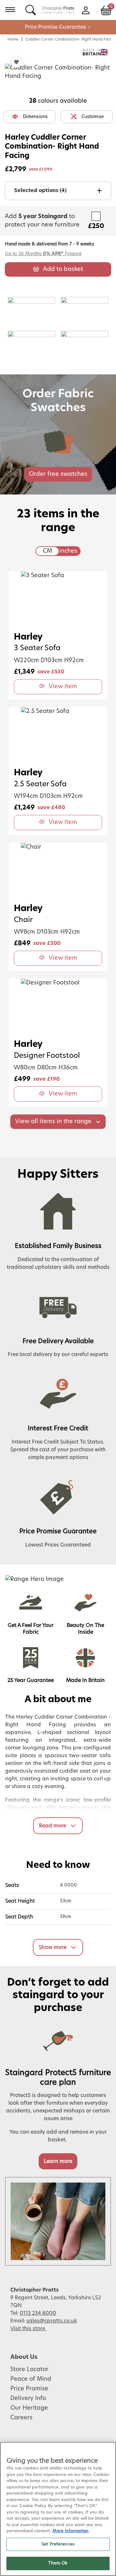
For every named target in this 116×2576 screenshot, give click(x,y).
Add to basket (63, 269)
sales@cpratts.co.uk (52, 2321)
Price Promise (29, 2389)
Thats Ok (58, 2563)
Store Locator (29, 2369)
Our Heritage (29, 2408)
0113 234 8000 (38, 2313)
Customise (93, 117)
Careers (21, 2418)
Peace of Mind (31, 2379)
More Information (71, 2531)
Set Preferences (58, 2544)
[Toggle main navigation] (10, 10)
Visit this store (28, 2329)
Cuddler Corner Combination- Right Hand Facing (71, 39)
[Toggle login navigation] (86, 10)
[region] (58, 2509)
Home (13, 39)
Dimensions (35, 117)
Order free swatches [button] (58, 474)
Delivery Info (28, 2398)
